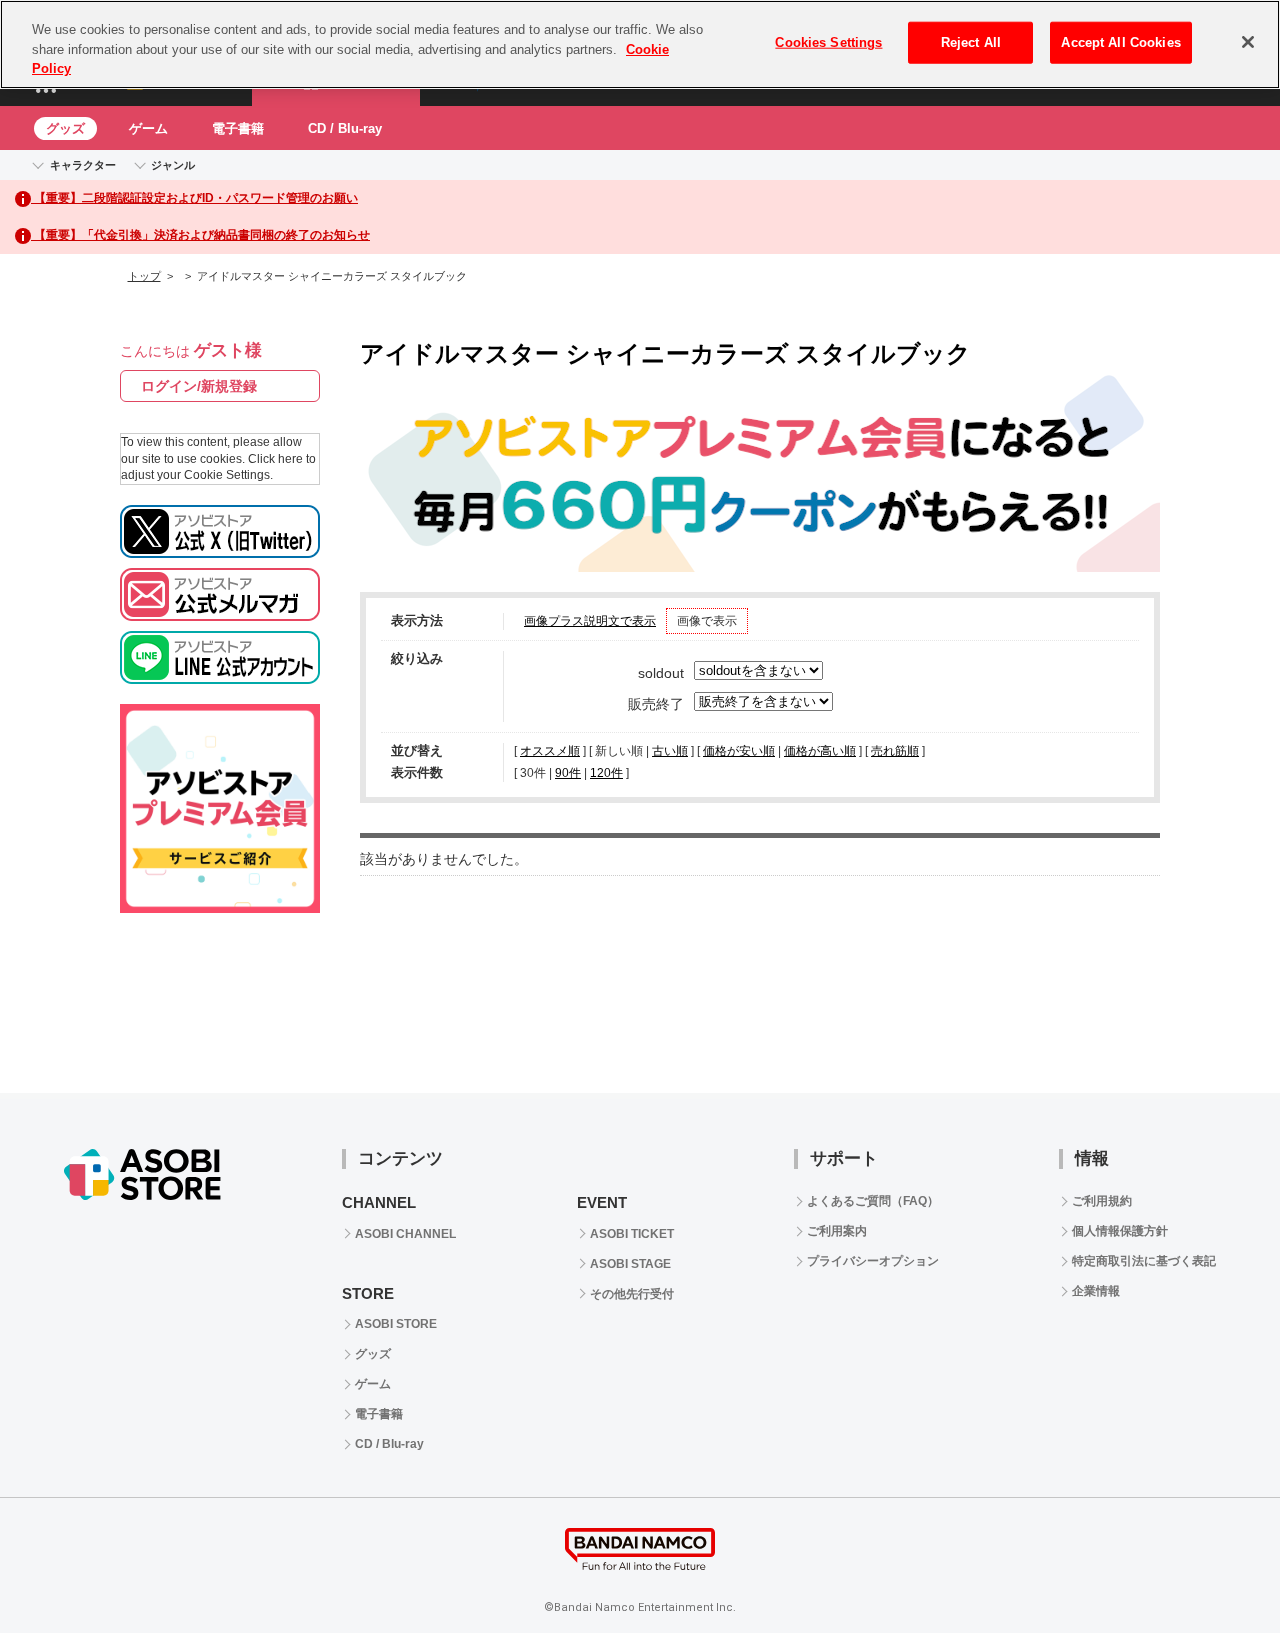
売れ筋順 (895, 751)
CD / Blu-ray (345, 128)
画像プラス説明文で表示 (590, 621)
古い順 (670, 751)
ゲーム (148, 128)
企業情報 (1096, 1291)
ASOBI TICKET (632, 1234)
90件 (568, 773)
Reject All (971, 42)
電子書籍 (238, 128)
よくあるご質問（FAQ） (873, 1201)
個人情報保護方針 (1120, 1231)
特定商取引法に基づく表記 (1144, 1261)
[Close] (1248, 42)
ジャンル (173, 165)
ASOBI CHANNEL (405, 1234)
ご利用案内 (837, 1231)
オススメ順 (550, 751)
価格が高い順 (820, 751)
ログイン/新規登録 (199, 386)
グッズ (65, 128)
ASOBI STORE (396, 1324)
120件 (606, 773)
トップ (144, 276)
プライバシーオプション (873, 1261)
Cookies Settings (828, 42)
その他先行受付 (632, 1294)
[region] (640, 44)
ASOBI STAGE (630, 1264)
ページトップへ (1215, 1568)
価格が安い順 (739, 751)
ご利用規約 (1102, 1201)
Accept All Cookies (1120, 42)
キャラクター (83, 165)
